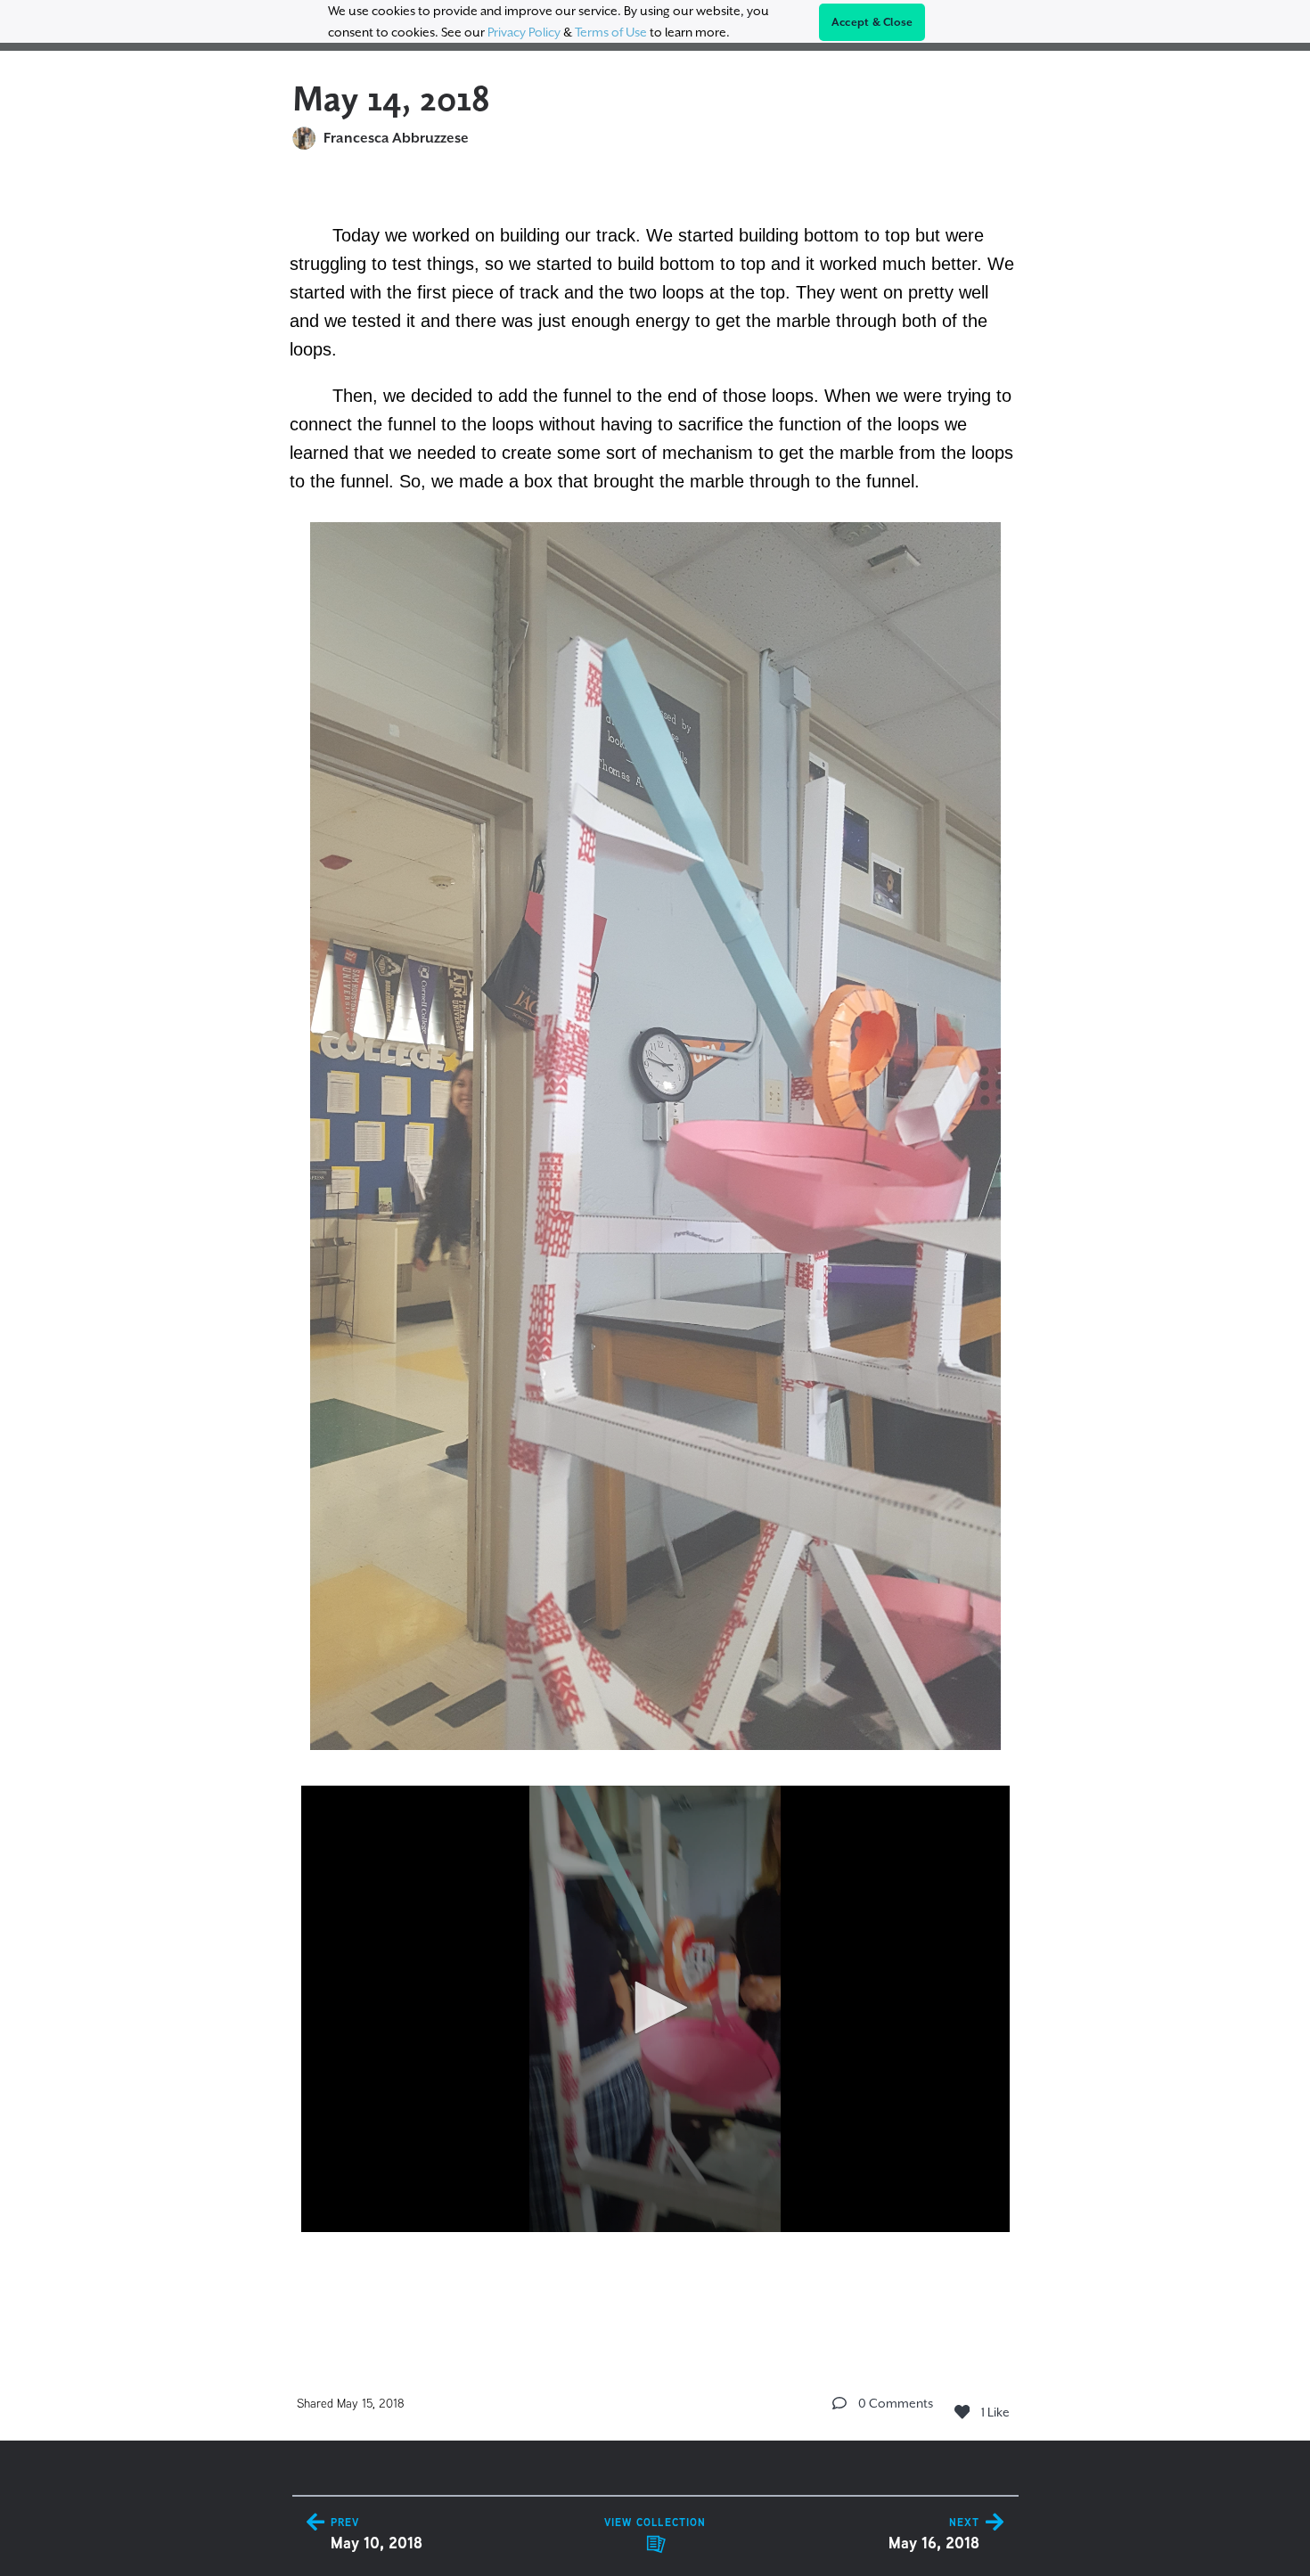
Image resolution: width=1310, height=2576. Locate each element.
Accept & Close (872, 22)
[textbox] (655, 1251)
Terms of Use (611, 32)
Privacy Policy (524, 32)
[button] (655, 2008)
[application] (655, 2009)
